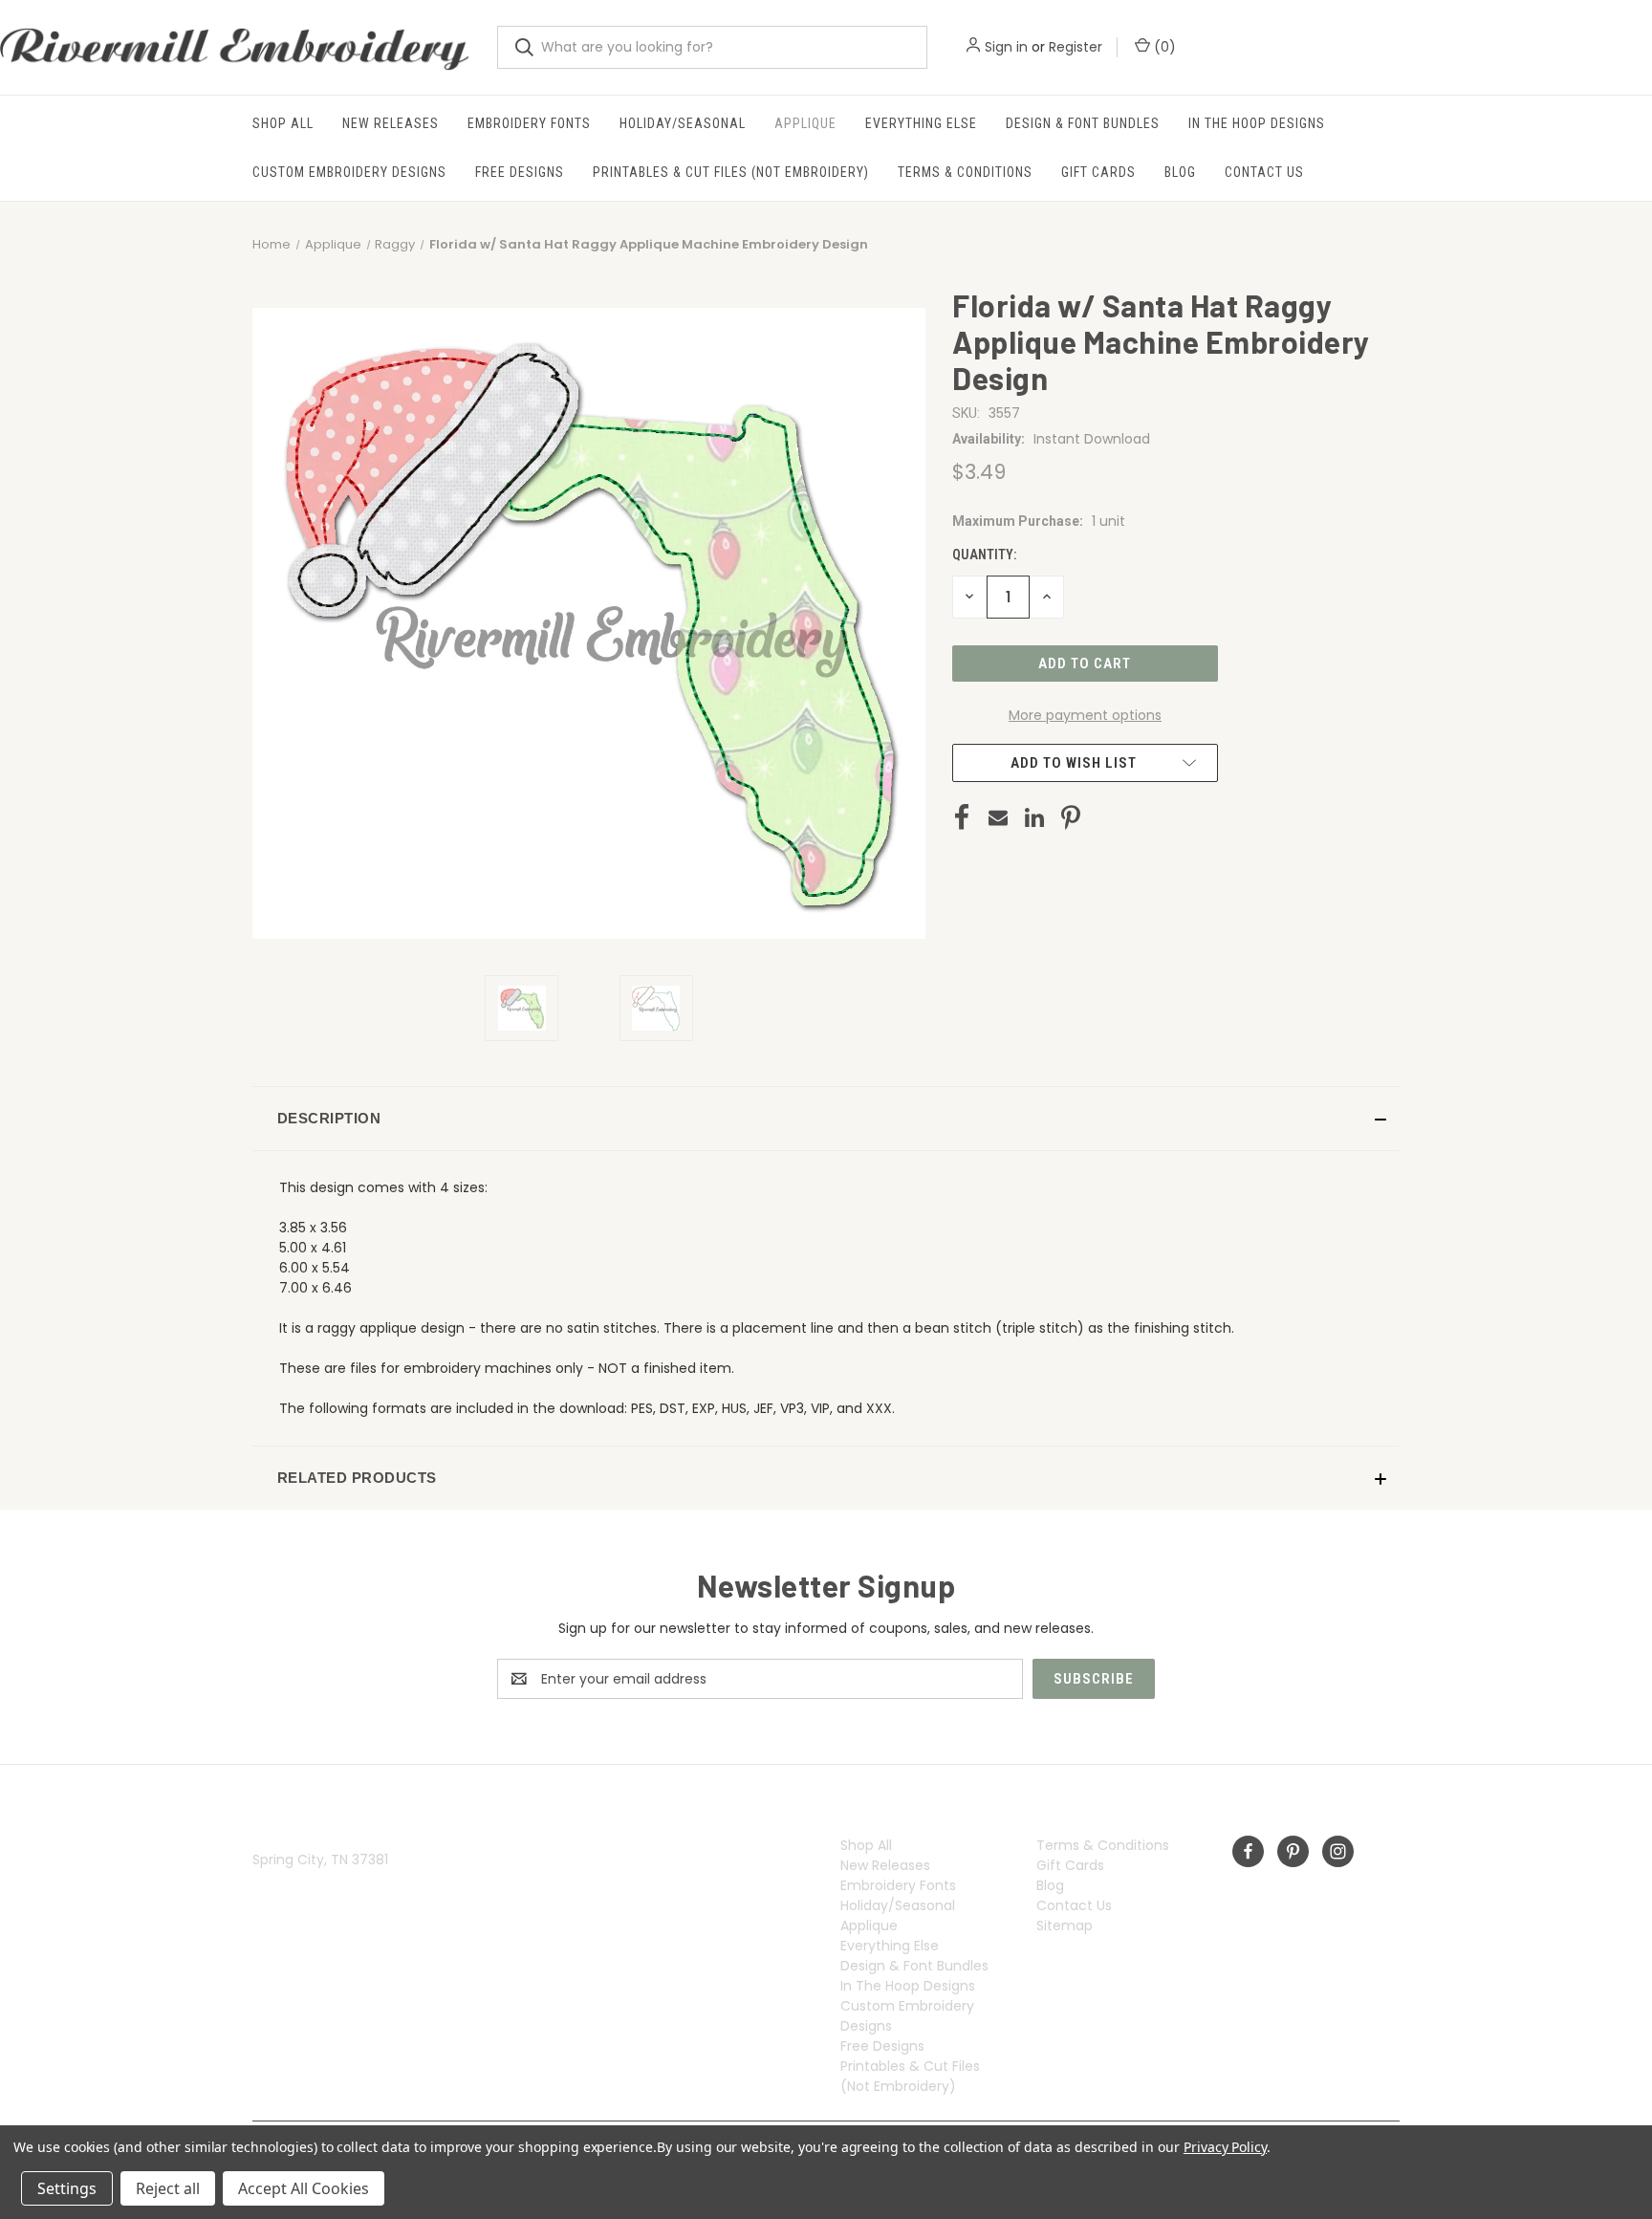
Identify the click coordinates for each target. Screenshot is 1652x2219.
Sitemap (1065, 1925)
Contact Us (1264, 172)
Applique (805, 123)
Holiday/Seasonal (683, 123)
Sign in (1006, 47)
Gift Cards (1098, 172)
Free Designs (520, 172)
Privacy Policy (1225, 2147)
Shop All (283, 123)
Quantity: (984, 555)
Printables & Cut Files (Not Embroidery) (731, 172)
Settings (67, 2188)
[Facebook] (962, 817)
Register (1076, 47)
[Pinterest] (1071, 817)
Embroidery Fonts (529, 123)
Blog (1180, 172)
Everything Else (921, 123)
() (1163, 47)
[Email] (998, 817)
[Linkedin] (1034, 817)
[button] (826, 1119)
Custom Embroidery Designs (349, 172)
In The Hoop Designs (1257, 123)
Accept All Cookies (304, 2188)
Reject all (168, 2188)
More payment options (1085, 715)
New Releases (391, 123)
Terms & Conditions (965, 172)
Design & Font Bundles (1083, 123)
